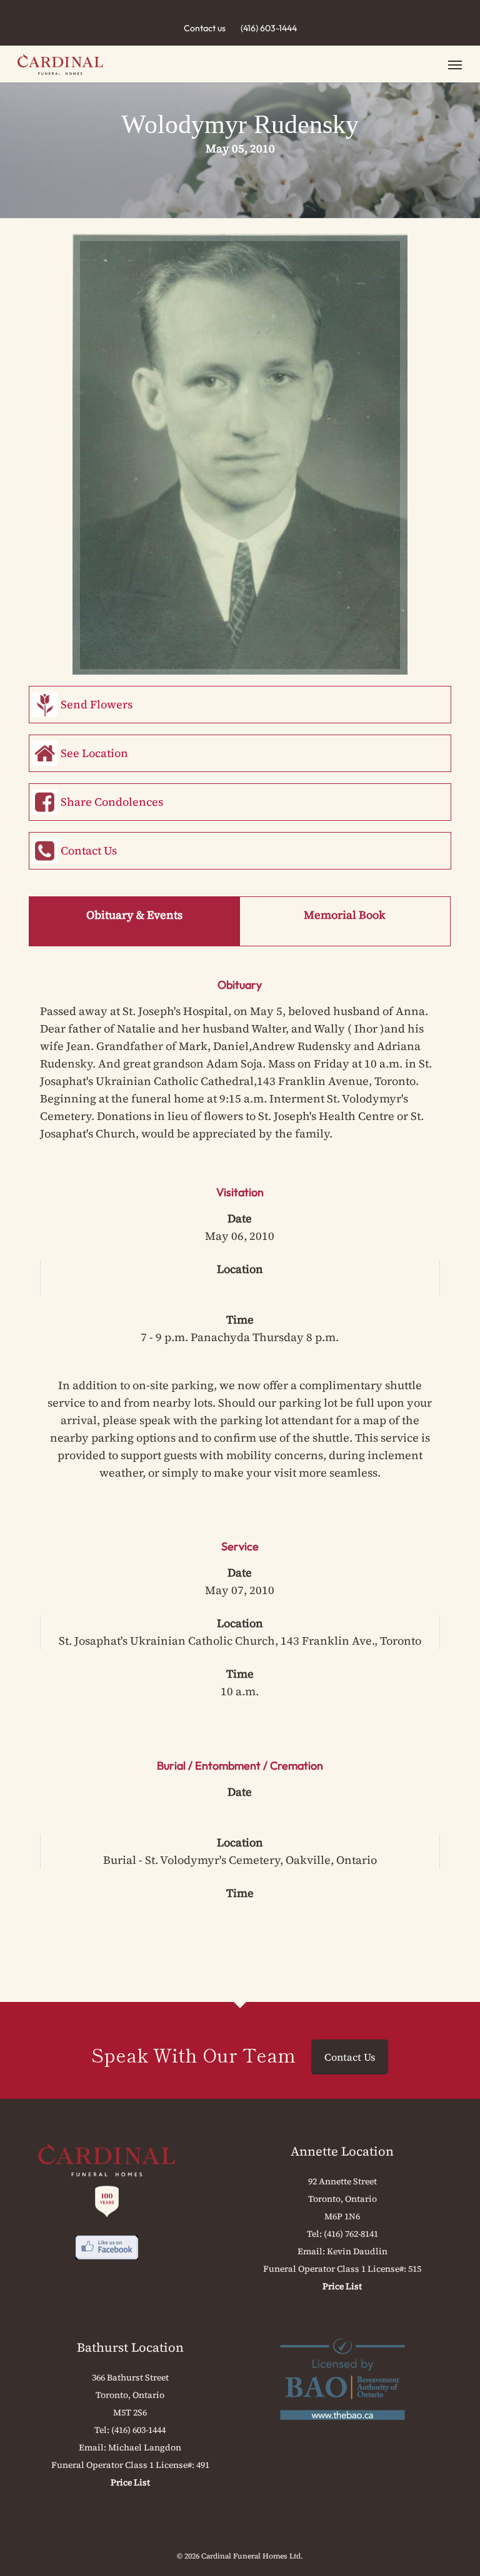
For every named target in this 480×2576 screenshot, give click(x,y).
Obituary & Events (134, 915)
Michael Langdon (145, 2447)
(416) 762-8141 (351, 2234)
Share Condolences (112, 802)
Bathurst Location (130, 2347)
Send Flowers (97, 704)
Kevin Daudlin (357, 2251)
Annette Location (342, 2151)
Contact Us (89, 850)
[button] (455, 64)
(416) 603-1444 (269, 28)
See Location (94, 753)
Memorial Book (345, 915)
